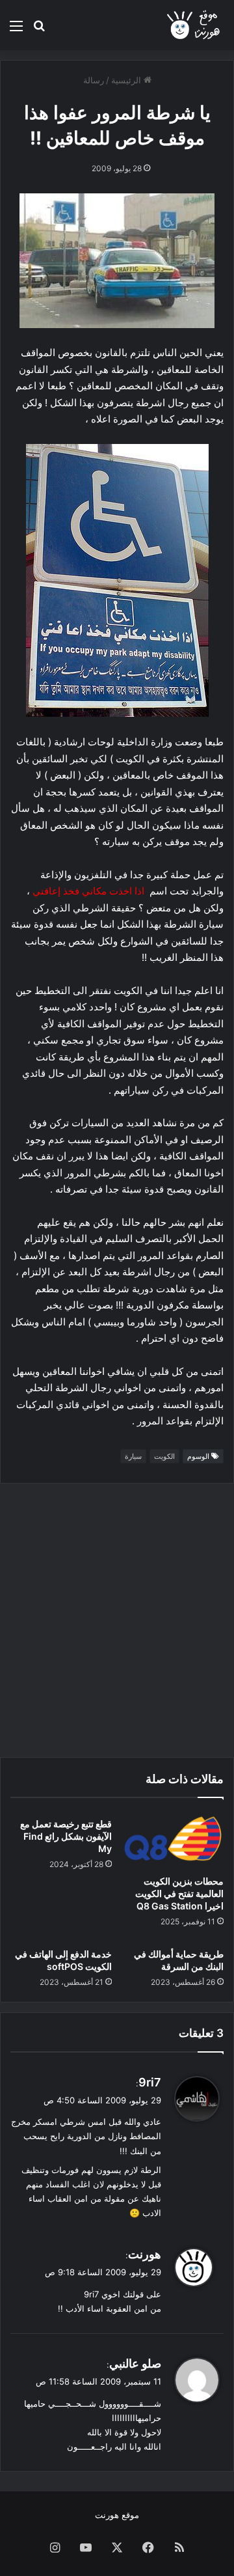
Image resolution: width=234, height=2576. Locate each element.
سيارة (133, 1456)
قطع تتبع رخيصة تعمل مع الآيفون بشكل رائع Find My (66, 1836)
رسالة (94, 80)
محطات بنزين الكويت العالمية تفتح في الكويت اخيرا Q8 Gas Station (179, 1893)
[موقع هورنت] (194, 25)
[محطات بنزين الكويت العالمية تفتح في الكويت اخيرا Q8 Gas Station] (173, 1840)
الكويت (164, 1456)
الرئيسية (127, 80)
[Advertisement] (117, 1620)
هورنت (145, 2254)
